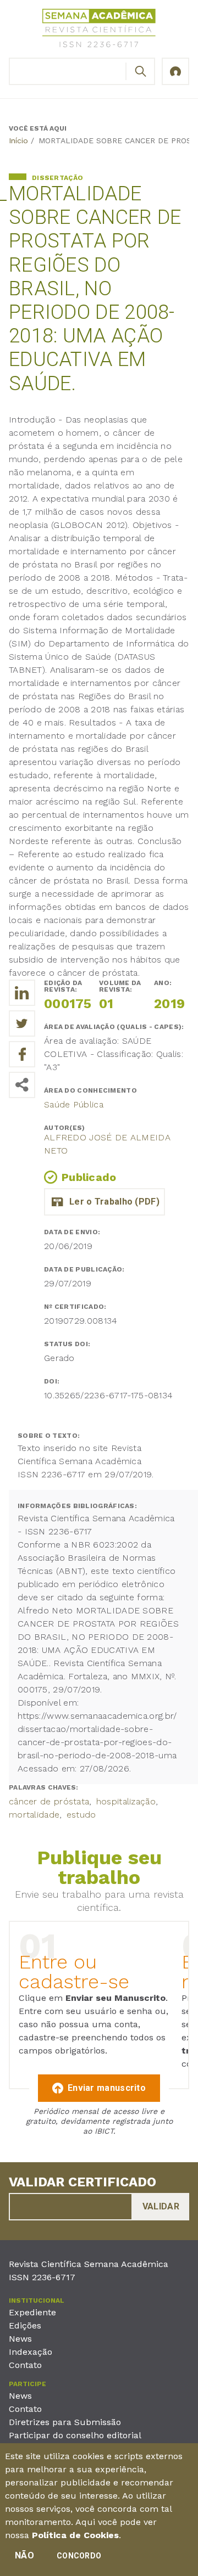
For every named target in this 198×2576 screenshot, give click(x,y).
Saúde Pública (74, 1104)
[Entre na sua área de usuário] (175, 71)
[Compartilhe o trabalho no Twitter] (22, 1023)
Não (24, 2555)
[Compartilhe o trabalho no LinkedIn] (22, 993)
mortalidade (34, 1815)
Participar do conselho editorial (75, 2435)
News (20, 2339)
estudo (81, 1815)
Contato (25, 2365)
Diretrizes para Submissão (65, 2422)
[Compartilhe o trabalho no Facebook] (22, 1054)
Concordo (79, 2556)
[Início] (99, 30)
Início (18, 140)
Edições (25, 2325)
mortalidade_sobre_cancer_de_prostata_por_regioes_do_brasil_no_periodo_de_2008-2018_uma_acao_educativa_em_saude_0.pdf (105, 1202)
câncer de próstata (49, 1801)
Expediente (32, 2312)
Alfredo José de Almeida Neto (107, 1144)
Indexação (31, 2352)
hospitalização (126, 1801)
